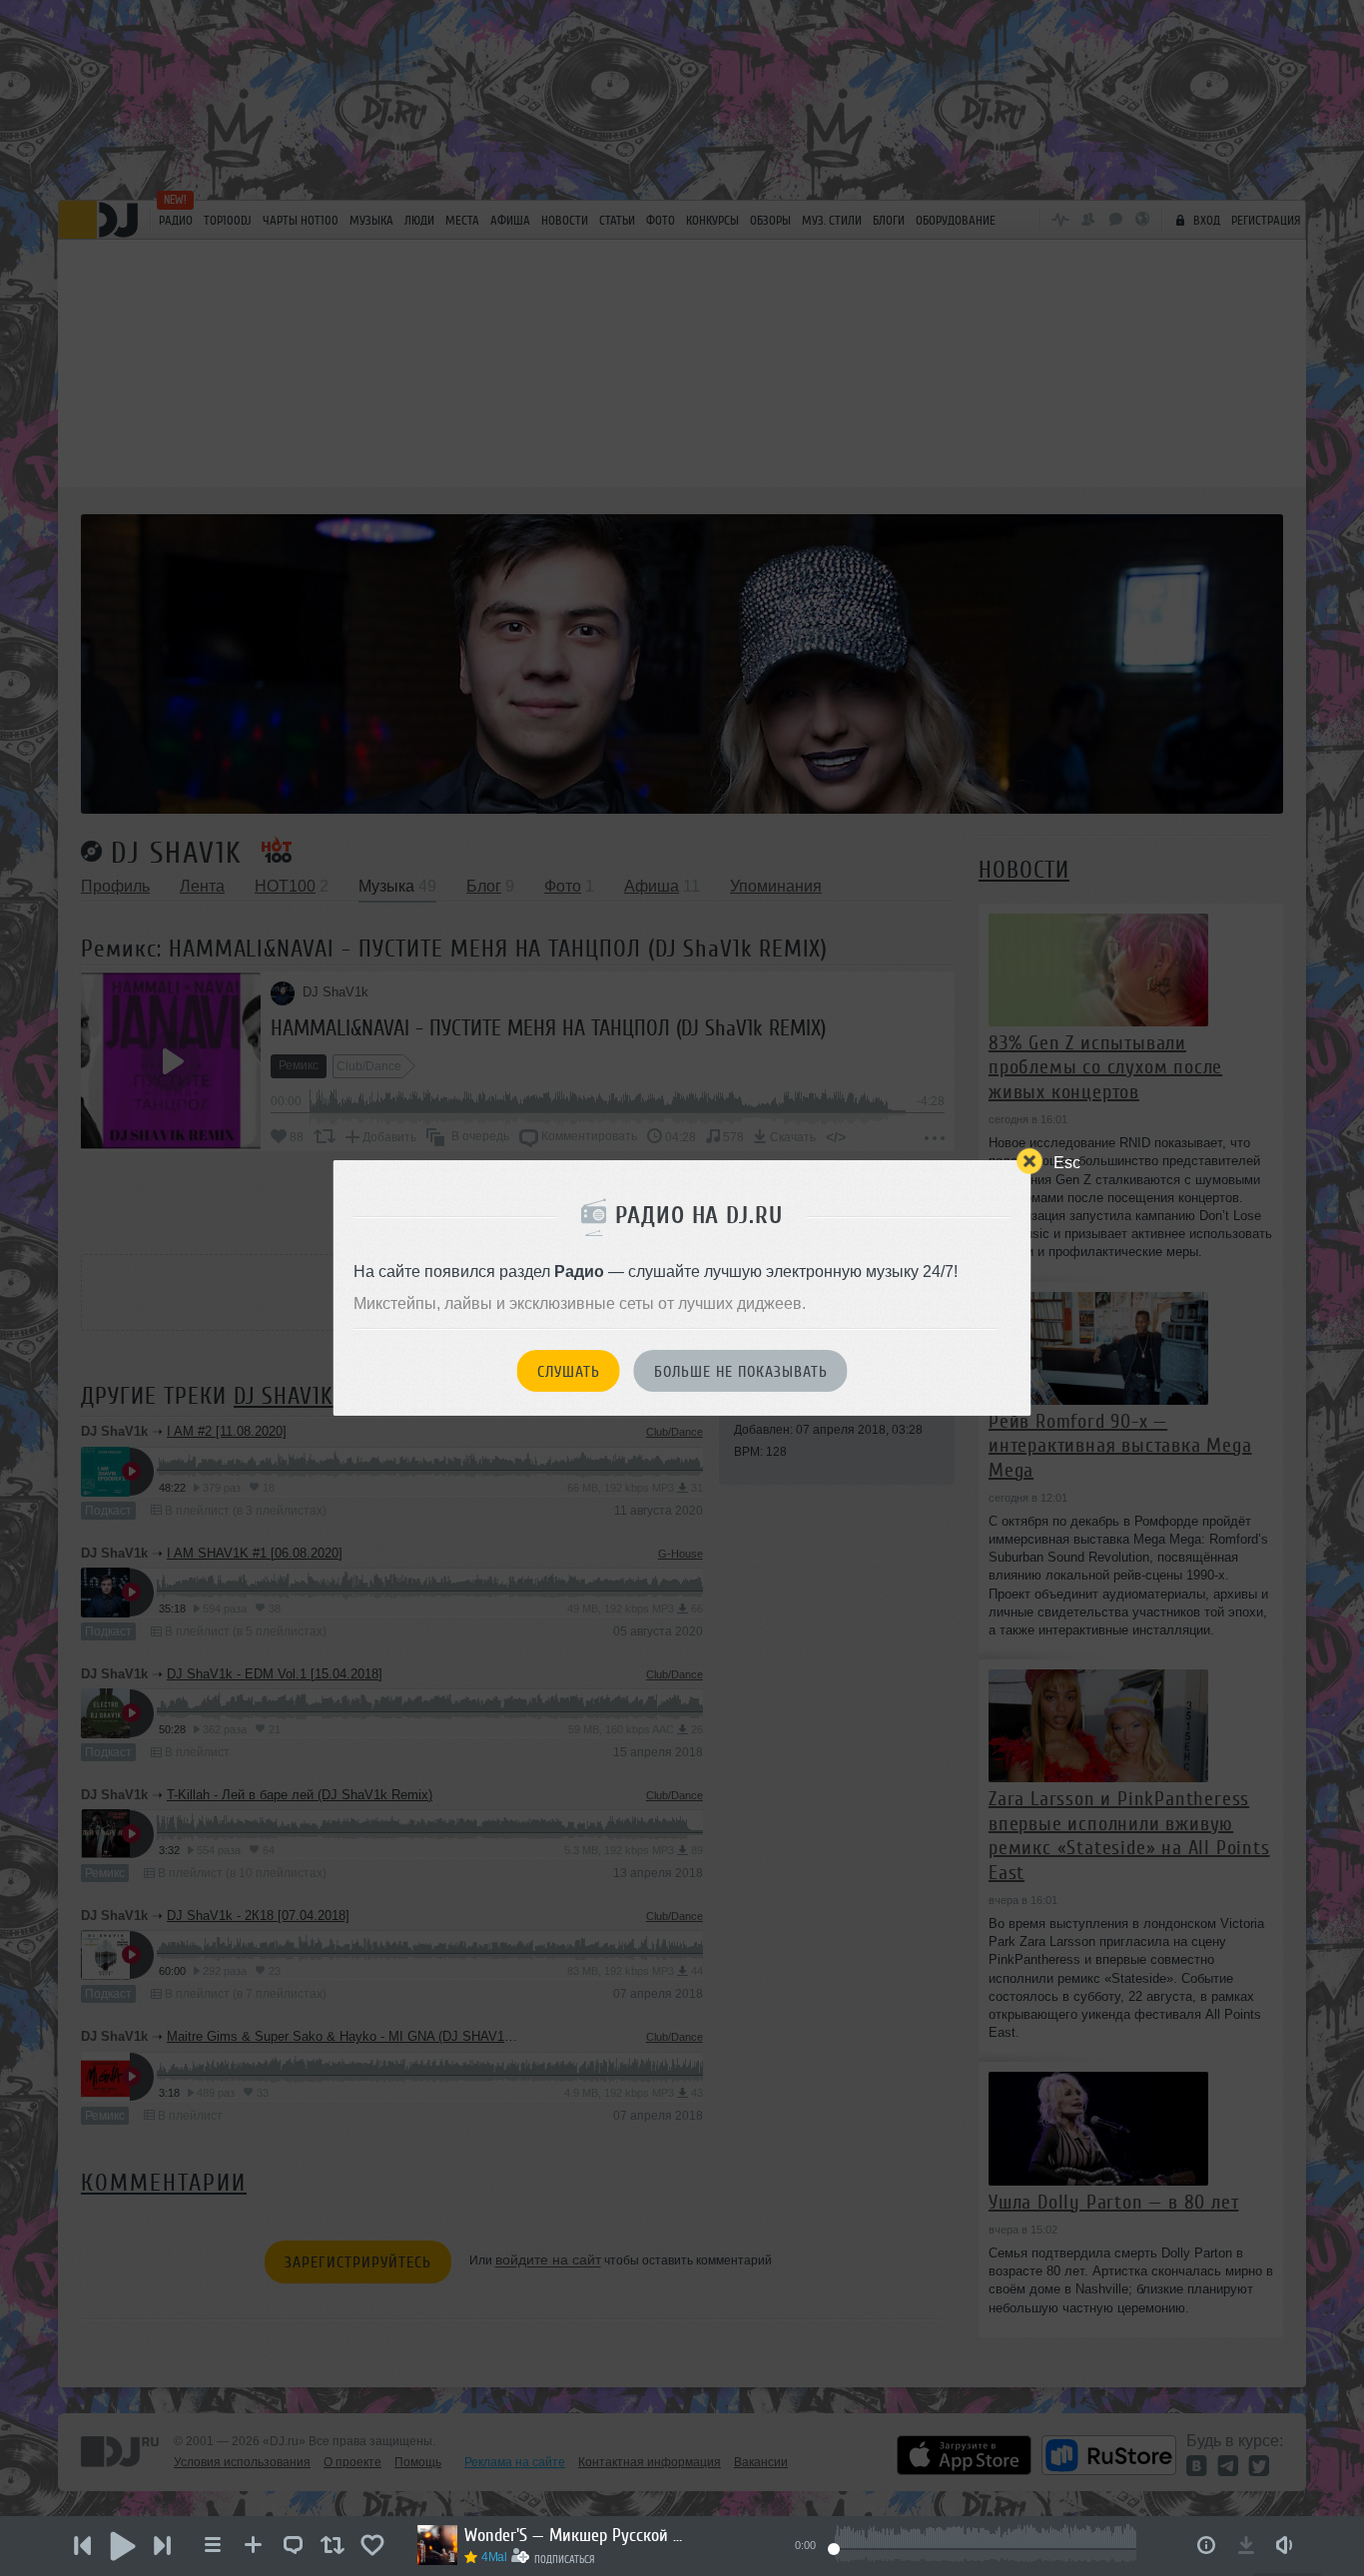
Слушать (569, 1372)
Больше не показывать (741, 1372)
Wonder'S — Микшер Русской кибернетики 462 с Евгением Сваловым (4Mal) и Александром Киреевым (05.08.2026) (574, 2535)
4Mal (494, 2557)
